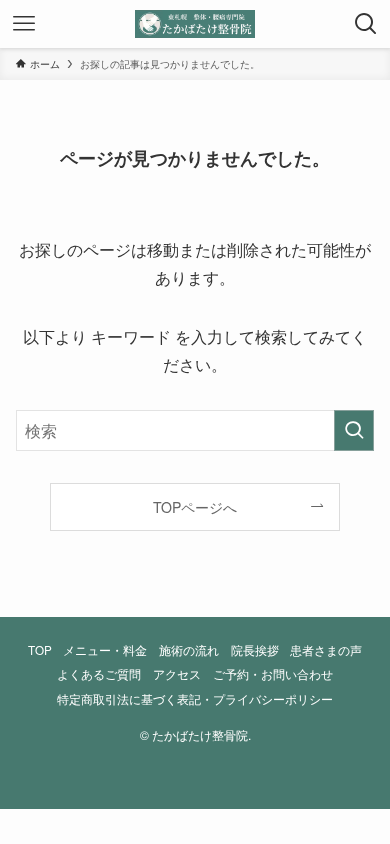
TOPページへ (195, 507)
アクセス (177, 674)
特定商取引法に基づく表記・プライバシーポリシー (195, 699)
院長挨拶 (255, 650)
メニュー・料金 (105, 650)
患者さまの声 (326, 650)
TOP (40, 650)
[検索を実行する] (354, 430)
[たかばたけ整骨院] (194, 24)
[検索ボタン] (366, 24)
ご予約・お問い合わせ (273, 674)
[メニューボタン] (24, 24)
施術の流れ (189, 650)
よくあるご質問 (99, 674)
